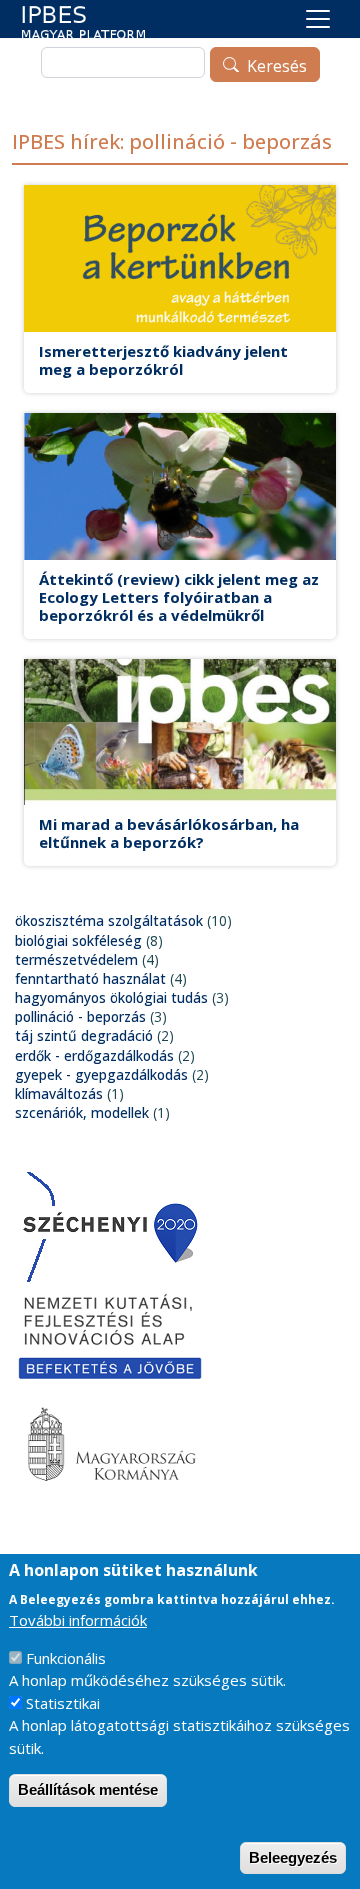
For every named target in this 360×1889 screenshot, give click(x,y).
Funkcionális (66, 1658)
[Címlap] (83, 22)
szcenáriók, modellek (82, 1112)
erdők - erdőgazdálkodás (94, 1055)
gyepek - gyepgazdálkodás (101, 1074)
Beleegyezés (293, 1857)
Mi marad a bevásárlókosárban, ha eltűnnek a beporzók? (169, 833)
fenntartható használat (90, 978)
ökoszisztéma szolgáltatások (109, 920)
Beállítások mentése (88, 1789)
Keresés (277, 66)
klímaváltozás (59, 1093)
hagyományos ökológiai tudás (111, 997)
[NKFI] (110, 1335)
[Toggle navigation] (318, 19)
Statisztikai (63, 1703)
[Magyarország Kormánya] (110, 1445)
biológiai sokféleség (78, 940)
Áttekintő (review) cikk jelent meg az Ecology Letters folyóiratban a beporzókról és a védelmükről (179, 597)
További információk (78, 1620)
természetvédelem (76, 959)
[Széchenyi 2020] (110, 1225)
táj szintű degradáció (84, 1035)
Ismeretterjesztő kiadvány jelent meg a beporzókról (163, 360)
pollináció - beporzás (80, 1016)
